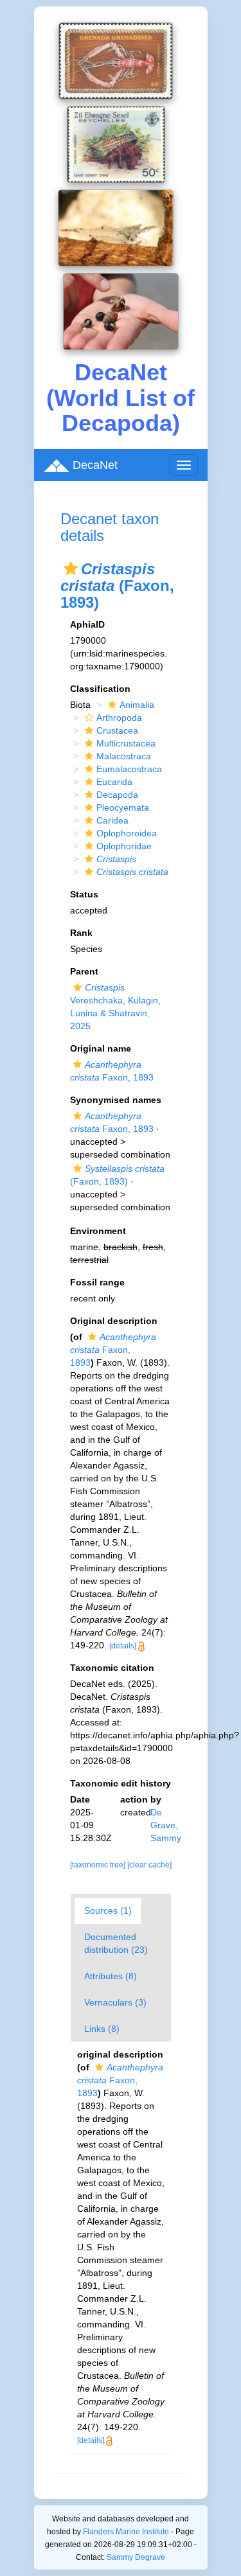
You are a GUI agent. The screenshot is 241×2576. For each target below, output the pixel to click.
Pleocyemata (123, 807)
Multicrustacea (126, 743)
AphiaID (87, 624)
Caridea (112, 820)
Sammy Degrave (136, 2557)
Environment (98, 1231)
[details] (123, 1646)
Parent (84, 971)
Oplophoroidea (127, 833)
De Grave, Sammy (166, 1825)
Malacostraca (124, 756)
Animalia (137, 705)
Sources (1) (108, 1910)
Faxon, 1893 (113, 1350)
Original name (101, 1048)
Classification (100, 689)
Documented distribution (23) (116, 1943)
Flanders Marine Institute (126, 2532)
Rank (81, 933)
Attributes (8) (111, 1976)
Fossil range (97, 1282)
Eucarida (114, 782)
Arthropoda (119, 718)
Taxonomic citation (112, 1668)
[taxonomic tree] (99, 1865)
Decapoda (117, 795)
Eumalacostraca (129, 769)
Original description (114, 1321)
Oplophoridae (124, 846)
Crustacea (117, 730)
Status (84, 894)
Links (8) (102, 2029)
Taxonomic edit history (121, 1783)
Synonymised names (116, 1100)
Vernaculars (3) (115, 2002)
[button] (71, 569)
